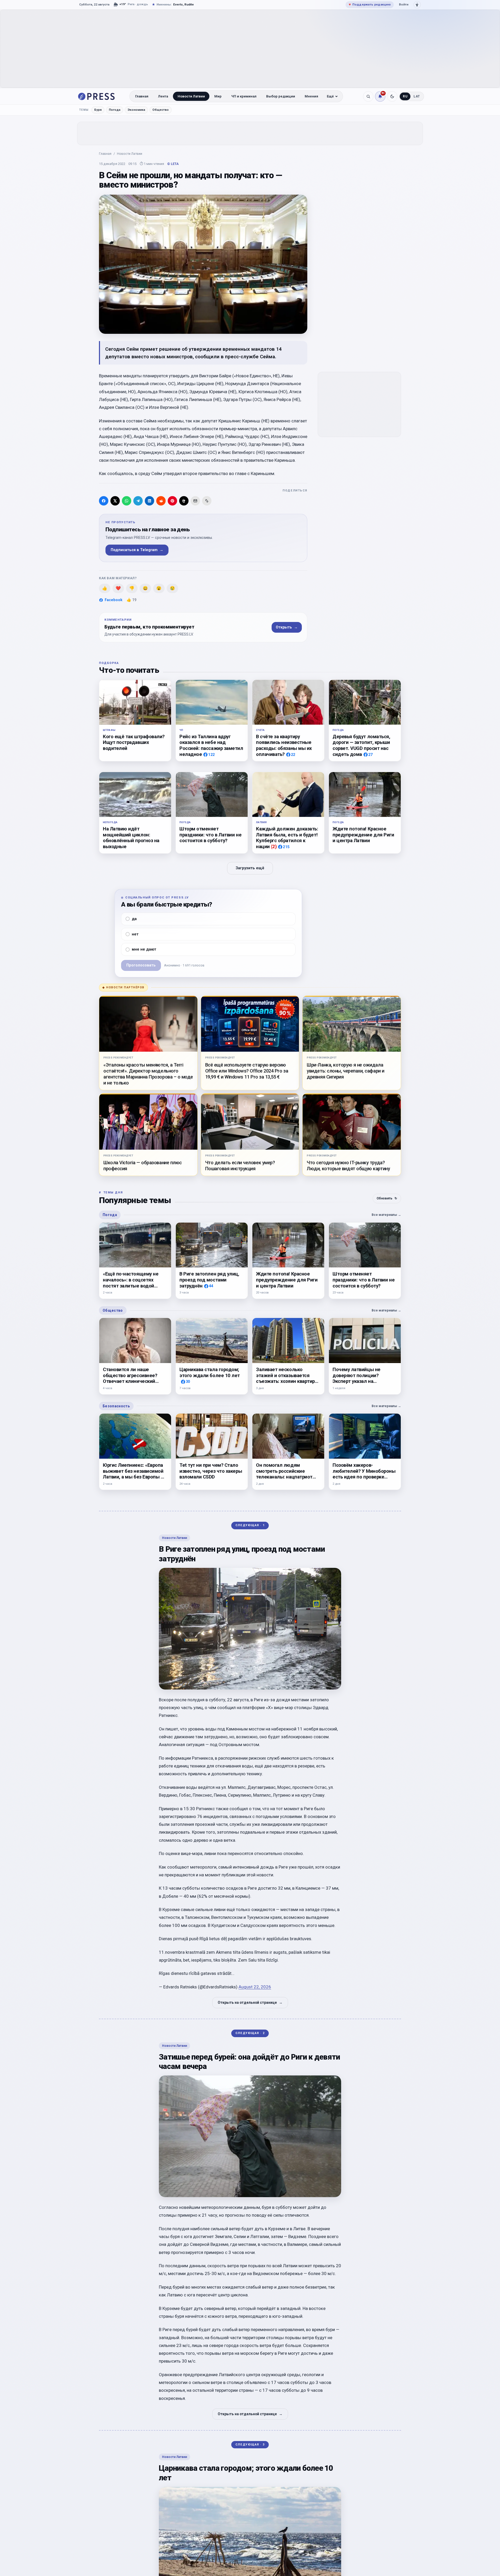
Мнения (311, 96)
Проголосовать (141, 965)
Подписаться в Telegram (137, 550)
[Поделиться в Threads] (184, 501)
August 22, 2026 (255, 1987)
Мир (218, 96)
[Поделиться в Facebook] (104, 501)
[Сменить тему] (392, 96)
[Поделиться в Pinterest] (172, 501)
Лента (163, 96)
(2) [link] (274, 846)
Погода (115, 110)
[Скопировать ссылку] (207, 501)
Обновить (387, 1198)
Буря (98, 110)
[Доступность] (417, 5)
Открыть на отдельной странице (250, 2002)
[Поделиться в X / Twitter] (115, 501)
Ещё (330, 96)
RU (405, 96)
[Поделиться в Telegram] (138, 501)
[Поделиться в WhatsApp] (127, 501)
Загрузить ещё (250, 868)
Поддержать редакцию (370, 4)
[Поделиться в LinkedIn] (149, 501)
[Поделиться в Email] (195, 501)
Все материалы (386, 1215)
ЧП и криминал (244, 96)
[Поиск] (368, 96)
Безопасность (116, 1406)
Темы (84, 110)
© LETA (173, 164)
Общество (161, 110)
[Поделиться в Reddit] (161, 501)
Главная (142, 96)
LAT (417, 96)
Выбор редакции (281, 96)
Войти (404, 4)
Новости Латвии (191, 96)
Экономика (136, 110)
